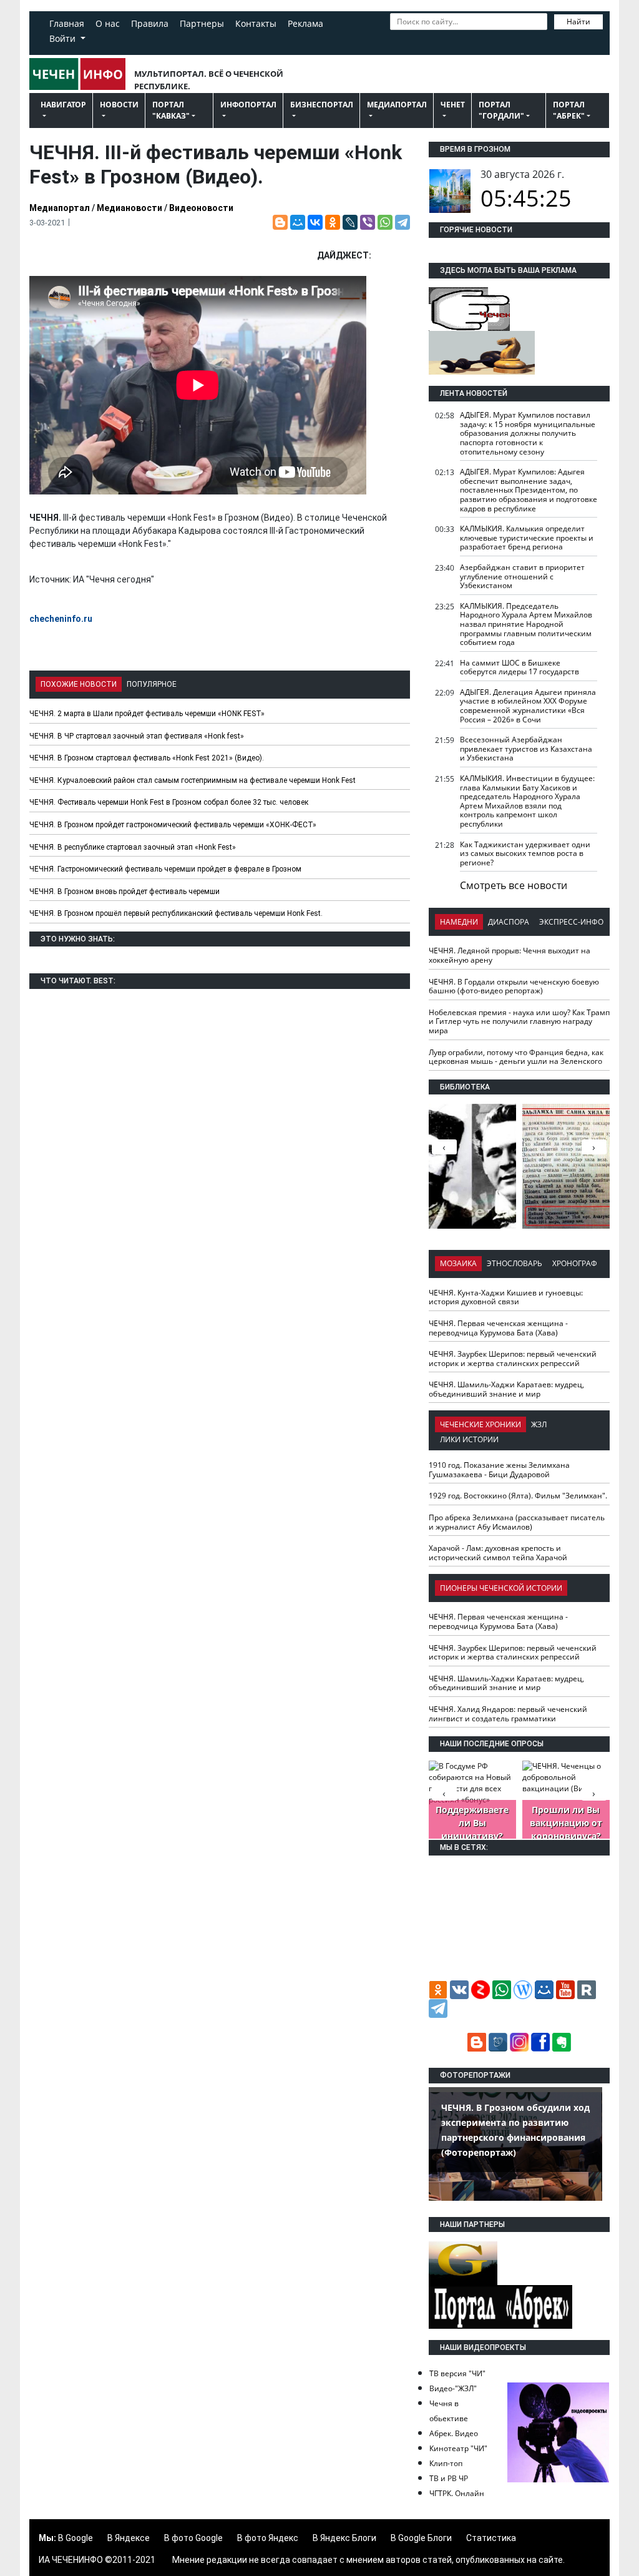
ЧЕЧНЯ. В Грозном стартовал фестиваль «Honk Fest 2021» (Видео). (147, 758)
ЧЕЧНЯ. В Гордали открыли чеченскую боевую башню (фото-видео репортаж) (514, 986)
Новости (119, 105)
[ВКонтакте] (315, 222)
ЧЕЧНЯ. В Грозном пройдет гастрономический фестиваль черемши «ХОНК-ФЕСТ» (173, 825)
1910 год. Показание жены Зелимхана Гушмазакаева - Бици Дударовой (499, 1470)
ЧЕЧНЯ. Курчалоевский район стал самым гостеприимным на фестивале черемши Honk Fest (193, 780)
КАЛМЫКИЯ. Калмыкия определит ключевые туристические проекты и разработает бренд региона (527, 538)
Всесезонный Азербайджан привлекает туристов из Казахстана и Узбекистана (526, 749)
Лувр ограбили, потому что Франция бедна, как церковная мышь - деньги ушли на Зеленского (516, 1057)
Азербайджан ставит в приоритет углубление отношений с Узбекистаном (522, 576)
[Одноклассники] (333, 222)
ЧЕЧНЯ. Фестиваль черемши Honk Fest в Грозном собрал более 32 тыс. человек (169, 802)
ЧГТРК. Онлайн (457, 2493)
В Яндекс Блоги (344, 2538)
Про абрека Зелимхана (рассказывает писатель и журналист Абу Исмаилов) (517, 1522)
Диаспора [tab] (509, 922)
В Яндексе (129, 2538)
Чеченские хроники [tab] (480, 1424)
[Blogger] (280, 222)
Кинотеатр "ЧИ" (458, 2448)
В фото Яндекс (268, 2538)
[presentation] (594, 1147)
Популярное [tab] (152, 684)
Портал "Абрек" (569, 110)
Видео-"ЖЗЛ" (453, 2388)
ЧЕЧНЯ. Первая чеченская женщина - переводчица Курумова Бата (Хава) (498, 1328)
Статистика (491, 2538)
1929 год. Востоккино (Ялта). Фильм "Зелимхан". (518, 1496)
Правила (150, 23)
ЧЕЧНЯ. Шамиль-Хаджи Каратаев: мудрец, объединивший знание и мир (506, 1389)
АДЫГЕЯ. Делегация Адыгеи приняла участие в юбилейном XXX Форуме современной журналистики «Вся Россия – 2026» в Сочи (528, 706)
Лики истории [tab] (469, 1439)
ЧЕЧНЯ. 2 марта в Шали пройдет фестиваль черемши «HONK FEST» (147, 714)
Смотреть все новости (514, 885)
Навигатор (63, 105)
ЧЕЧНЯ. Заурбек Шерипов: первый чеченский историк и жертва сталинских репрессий (513, 1359)
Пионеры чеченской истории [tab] (501, 1588)
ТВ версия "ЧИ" (457, 2373)
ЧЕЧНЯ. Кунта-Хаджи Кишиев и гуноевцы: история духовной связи (506, 1297)
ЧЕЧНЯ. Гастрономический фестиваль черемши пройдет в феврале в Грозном (165, 869)
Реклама (305, 23)
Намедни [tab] (459, 922)
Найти (578, 22)
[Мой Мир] (298, 222)
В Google (76, 2538)
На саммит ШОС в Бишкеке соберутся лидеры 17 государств (519, 667)
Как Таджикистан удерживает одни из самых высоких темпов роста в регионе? (525, 853)
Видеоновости (201, 208)
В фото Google (193, 2538)
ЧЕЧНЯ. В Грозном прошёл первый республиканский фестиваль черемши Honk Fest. (176, 913)
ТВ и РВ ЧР (449, 2478)
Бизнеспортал (322, 105)
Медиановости (129, 208)
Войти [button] (64, 38)
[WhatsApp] (385, 222)
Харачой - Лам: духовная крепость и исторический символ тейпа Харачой (498, 1553)
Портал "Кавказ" (171, 110)
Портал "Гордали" (501, 110)
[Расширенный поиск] (396, 39)
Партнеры (202, 23)
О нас (108, 23)
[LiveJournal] (350, 222)
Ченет (453, 105)
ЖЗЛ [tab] (539, 1424)
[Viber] (368, 222)
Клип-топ (446, 2463)
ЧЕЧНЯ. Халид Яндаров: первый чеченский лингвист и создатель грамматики (508, 1714)
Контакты (256, 23)
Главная (67, 23)
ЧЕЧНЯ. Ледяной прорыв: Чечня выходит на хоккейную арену (510, 955)
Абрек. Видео (454, 2433)
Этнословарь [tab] (515, 1263)
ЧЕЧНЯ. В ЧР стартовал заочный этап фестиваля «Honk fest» (137, 736)
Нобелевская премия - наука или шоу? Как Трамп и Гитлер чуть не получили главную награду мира (519, 1021)
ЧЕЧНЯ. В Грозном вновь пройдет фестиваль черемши (124, 892)
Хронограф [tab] (575, 1263)
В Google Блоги (421, 2538)
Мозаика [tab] (458, 1263)
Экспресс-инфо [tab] (571, 922)
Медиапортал (397, 105)
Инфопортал (248, 105)
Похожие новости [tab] (79, 684)
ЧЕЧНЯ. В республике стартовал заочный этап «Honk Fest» (133, 847)
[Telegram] (402, 222)
